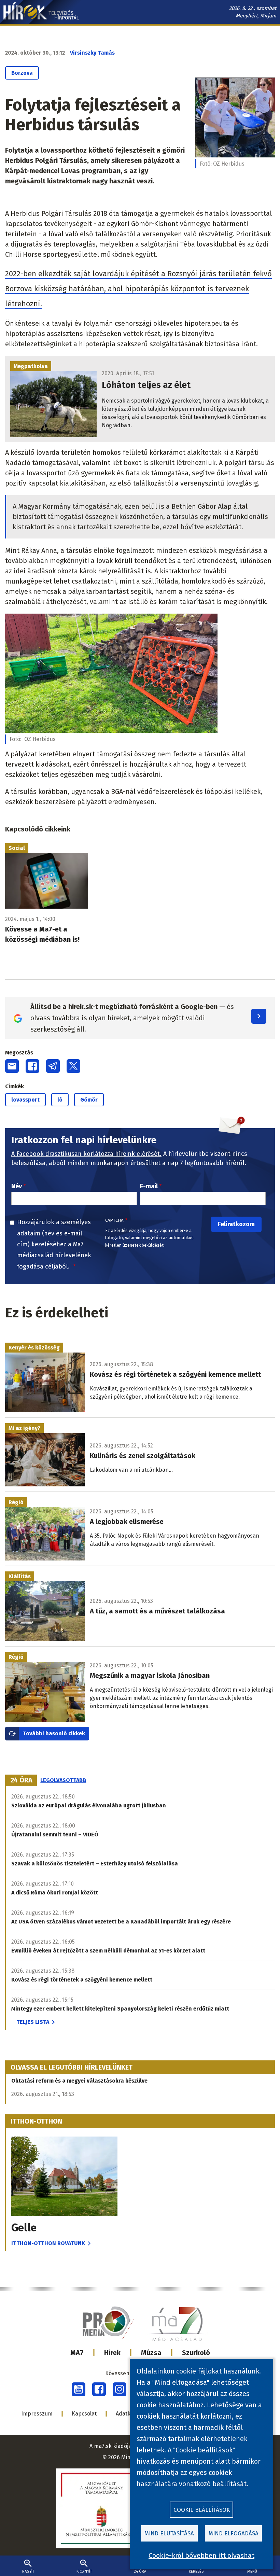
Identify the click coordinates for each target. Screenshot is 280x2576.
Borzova (22, 73)
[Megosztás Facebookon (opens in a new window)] (32, 1066)
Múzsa (151, 2353)
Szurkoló (196, 2353)
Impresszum (37, 2414)
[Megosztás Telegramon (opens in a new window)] (53, 1066)
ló (60, 1100)
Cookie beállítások (202, 2510)
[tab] (22, 1780)
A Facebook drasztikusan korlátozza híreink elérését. (86, 1154)
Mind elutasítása (169, 2533)
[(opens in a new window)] (79, 2389)
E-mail (149, 1186)
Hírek (112, 2353)
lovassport (25, 1100)
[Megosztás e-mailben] (12, 1066)
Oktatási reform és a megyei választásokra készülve (79, 2081)
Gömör (89, 1100)
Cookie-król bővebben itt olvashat (201, 2556)
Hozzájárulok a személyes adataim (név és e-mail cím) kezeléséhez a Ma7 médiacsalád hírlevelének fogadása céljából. (54, 1244)
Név (17, 1186)
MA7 (77, 2353)
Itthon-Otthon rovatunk (48, 2243)
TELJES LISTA (33, 2022)
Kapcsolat (84, 2414)
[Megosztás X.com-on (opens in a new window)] (73, 1066)
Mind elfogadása (234, 2533)
